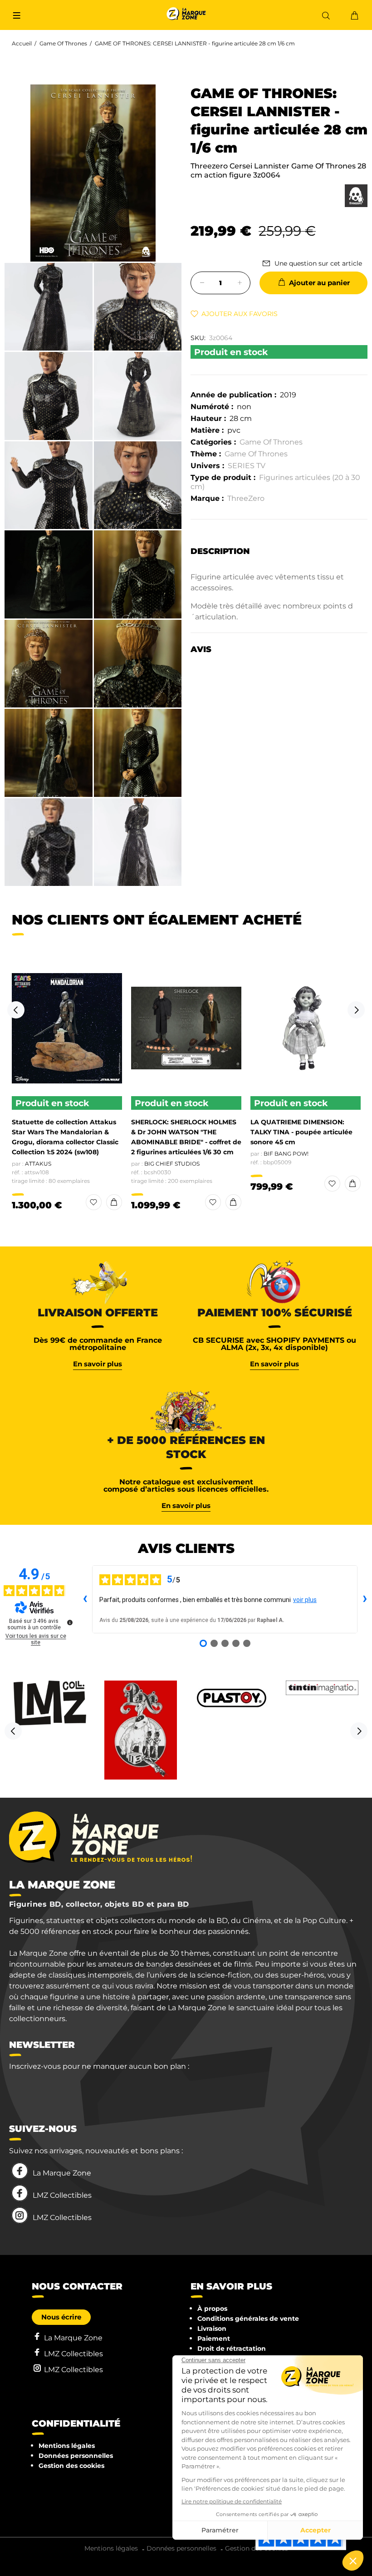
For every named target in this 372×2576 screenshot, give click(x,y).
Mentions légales (67, 2446)
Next (356, 1010)
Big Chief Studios (172, 1164)
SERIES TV (247, 466)
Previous (16, 1010)
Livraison (212, 2329)
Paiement (214, 2339)
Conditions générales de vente (248, 2319)
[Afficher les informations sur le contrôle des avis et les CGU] (70, 1622)
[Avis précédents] (85, 1599)
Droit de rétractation (232, 2349)
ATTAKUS (38, 1164)
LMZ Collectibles (62, 2195)
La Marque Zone (62, 2173)
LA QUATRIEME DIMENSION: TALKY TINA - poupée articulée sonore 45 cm (301, 1132)
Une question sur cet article (318, 263)
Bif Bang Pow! (286, 1154)
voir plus (305, 1600)
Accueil (22, 43)
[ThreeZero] (356, 196)
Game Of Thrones (63, 43)
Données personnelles (76, 2456)
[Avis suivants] (365, 1599)
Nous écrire (61, 2317)
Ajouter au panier (319, 283)
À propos (212, 2309)
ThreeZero (246, 498)
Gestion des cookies (71, 2466)
